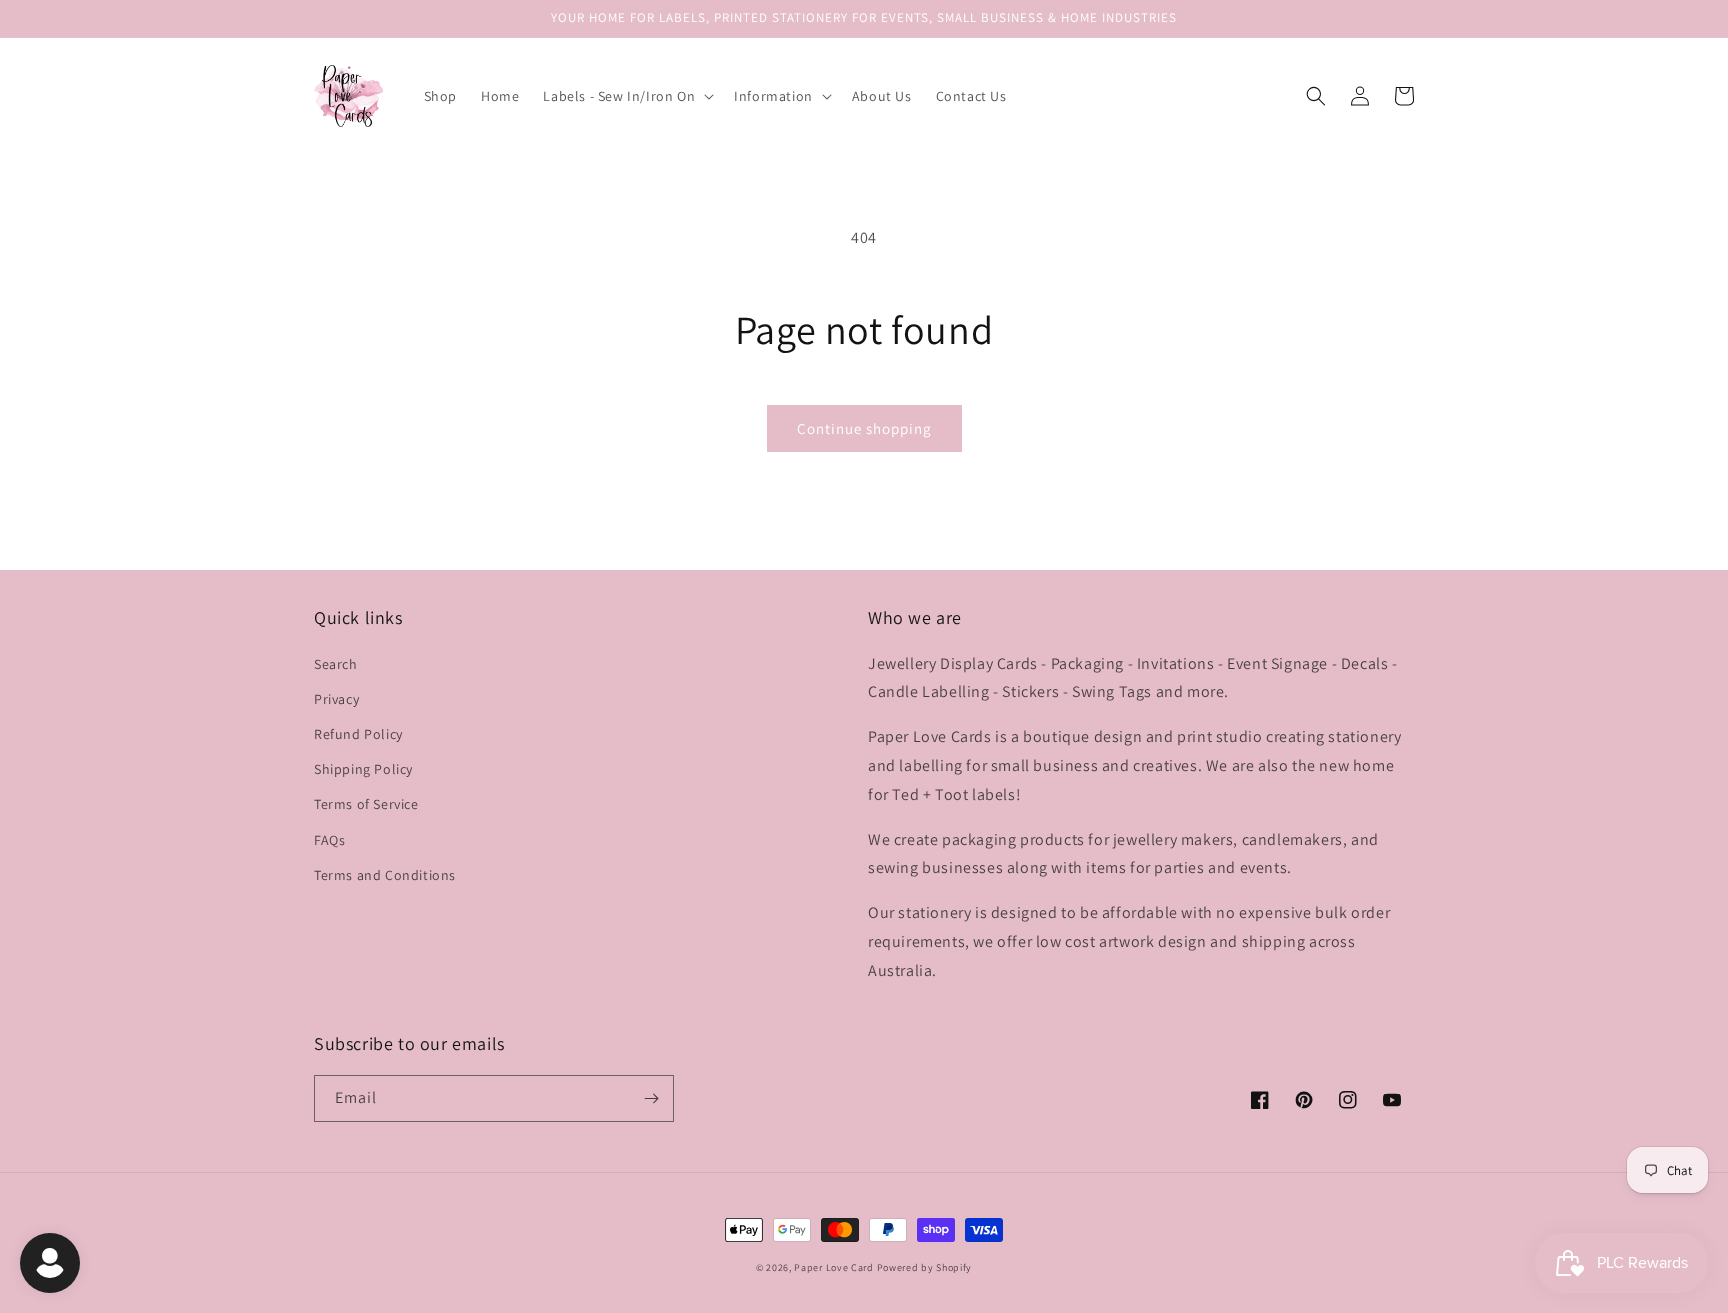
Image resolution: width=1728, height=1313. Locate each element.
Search (336, 664)
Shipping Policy (363, 769)
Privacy (336, 699)
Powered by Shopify (925, 1267)
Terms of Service (366, 804)
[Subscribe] (651, 1098)
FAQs (329, 840)
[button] (626, 96)
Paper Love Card (834, 1267)
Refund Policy (358, 734)
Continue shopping (864, 428)
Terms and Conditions (385, 875)
